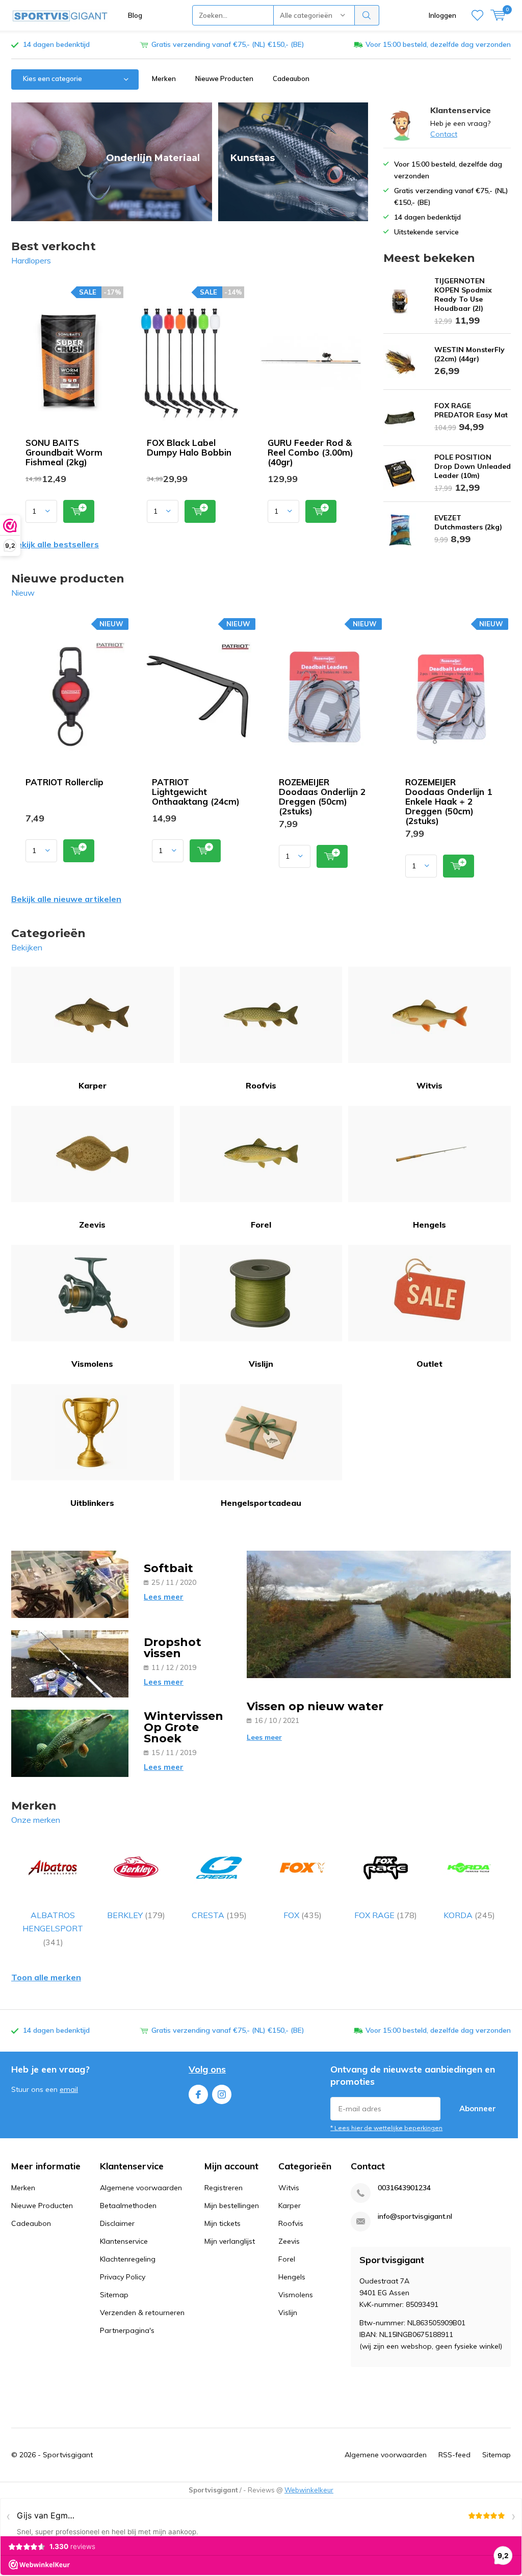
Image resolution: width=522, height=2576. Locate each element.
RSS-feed (454, 2455)
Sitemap (114, 2295)
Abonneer (478, 2108)
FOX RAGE (386, 1915)
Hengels (429, 1225)
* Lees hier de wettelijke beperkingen (386, 2128)
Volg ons (207, 2069)
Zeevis (92, 1225)
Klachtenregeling (128, 2259)
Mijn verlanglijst (230, 2241)
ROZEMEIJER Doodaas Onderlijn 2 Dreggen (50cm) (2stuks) (322, 796)
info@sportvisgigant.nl (415, 2216)
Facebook (198, 2094)
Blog (135, 15)
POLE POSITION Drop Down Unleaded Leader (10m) (473, 466)
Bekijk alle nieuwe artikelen (66, 899)
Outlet (429, 1364)
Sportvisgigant (68, 2455)
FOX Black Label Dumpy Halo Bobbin (189, 447)
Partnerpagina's (127, 2330)
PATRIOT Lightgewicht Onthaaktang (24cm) (196, 792)
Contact (444, 134)
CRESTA (219, 1915)
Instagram (222, 2094)
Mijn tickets (223, 2223)
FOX (303, 1915)
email (69, 2089)
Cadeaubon (291, 78)
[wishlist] (477, 15)
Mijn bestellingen (232, 2206)
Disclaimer (117, 2223)
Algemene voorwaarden (141, 2188)
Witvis (429, 1085)
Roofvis (261, 1085)
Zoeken (367, 15)
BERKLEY (136, 1915)
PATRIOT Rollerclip (64, 782)
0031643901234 (404, 2188)
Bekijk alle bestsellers (55, 544)
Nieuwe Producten (224, 78)
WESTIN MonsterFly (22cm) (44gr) (469, 354)
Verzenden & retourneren (142, 2313)
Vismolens (92, 1364)
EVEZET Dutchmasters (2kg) (468, 522)
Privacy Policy (123, 2277)
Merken (164, 78)
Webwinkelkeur (309, 2490)
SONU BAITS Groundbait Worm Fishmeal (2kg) (64, 452)
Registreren (224, 2188)
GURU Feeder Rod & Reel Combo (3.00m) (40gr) (310, 452)
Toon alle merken (46, 1977)
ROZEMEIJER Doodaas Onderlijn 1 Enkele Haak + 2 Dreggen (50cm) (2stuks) (449, 801)
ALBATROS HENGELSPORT (53, 1929)
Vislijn (261, 1364)
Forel (261, 1225)
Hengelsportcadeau (261, 1503)
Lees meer (164, 1597)
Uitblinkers (92, 1503)
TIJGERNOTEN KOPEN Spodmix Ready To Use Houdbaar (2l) (463, 295)
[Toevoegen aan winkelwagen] (79, 511)
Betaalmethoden (128, 2206)
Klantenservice (124, 2241)
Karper (93, 1085)
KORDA (469, 1915)
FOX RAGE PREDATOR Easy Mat (471, 410)
